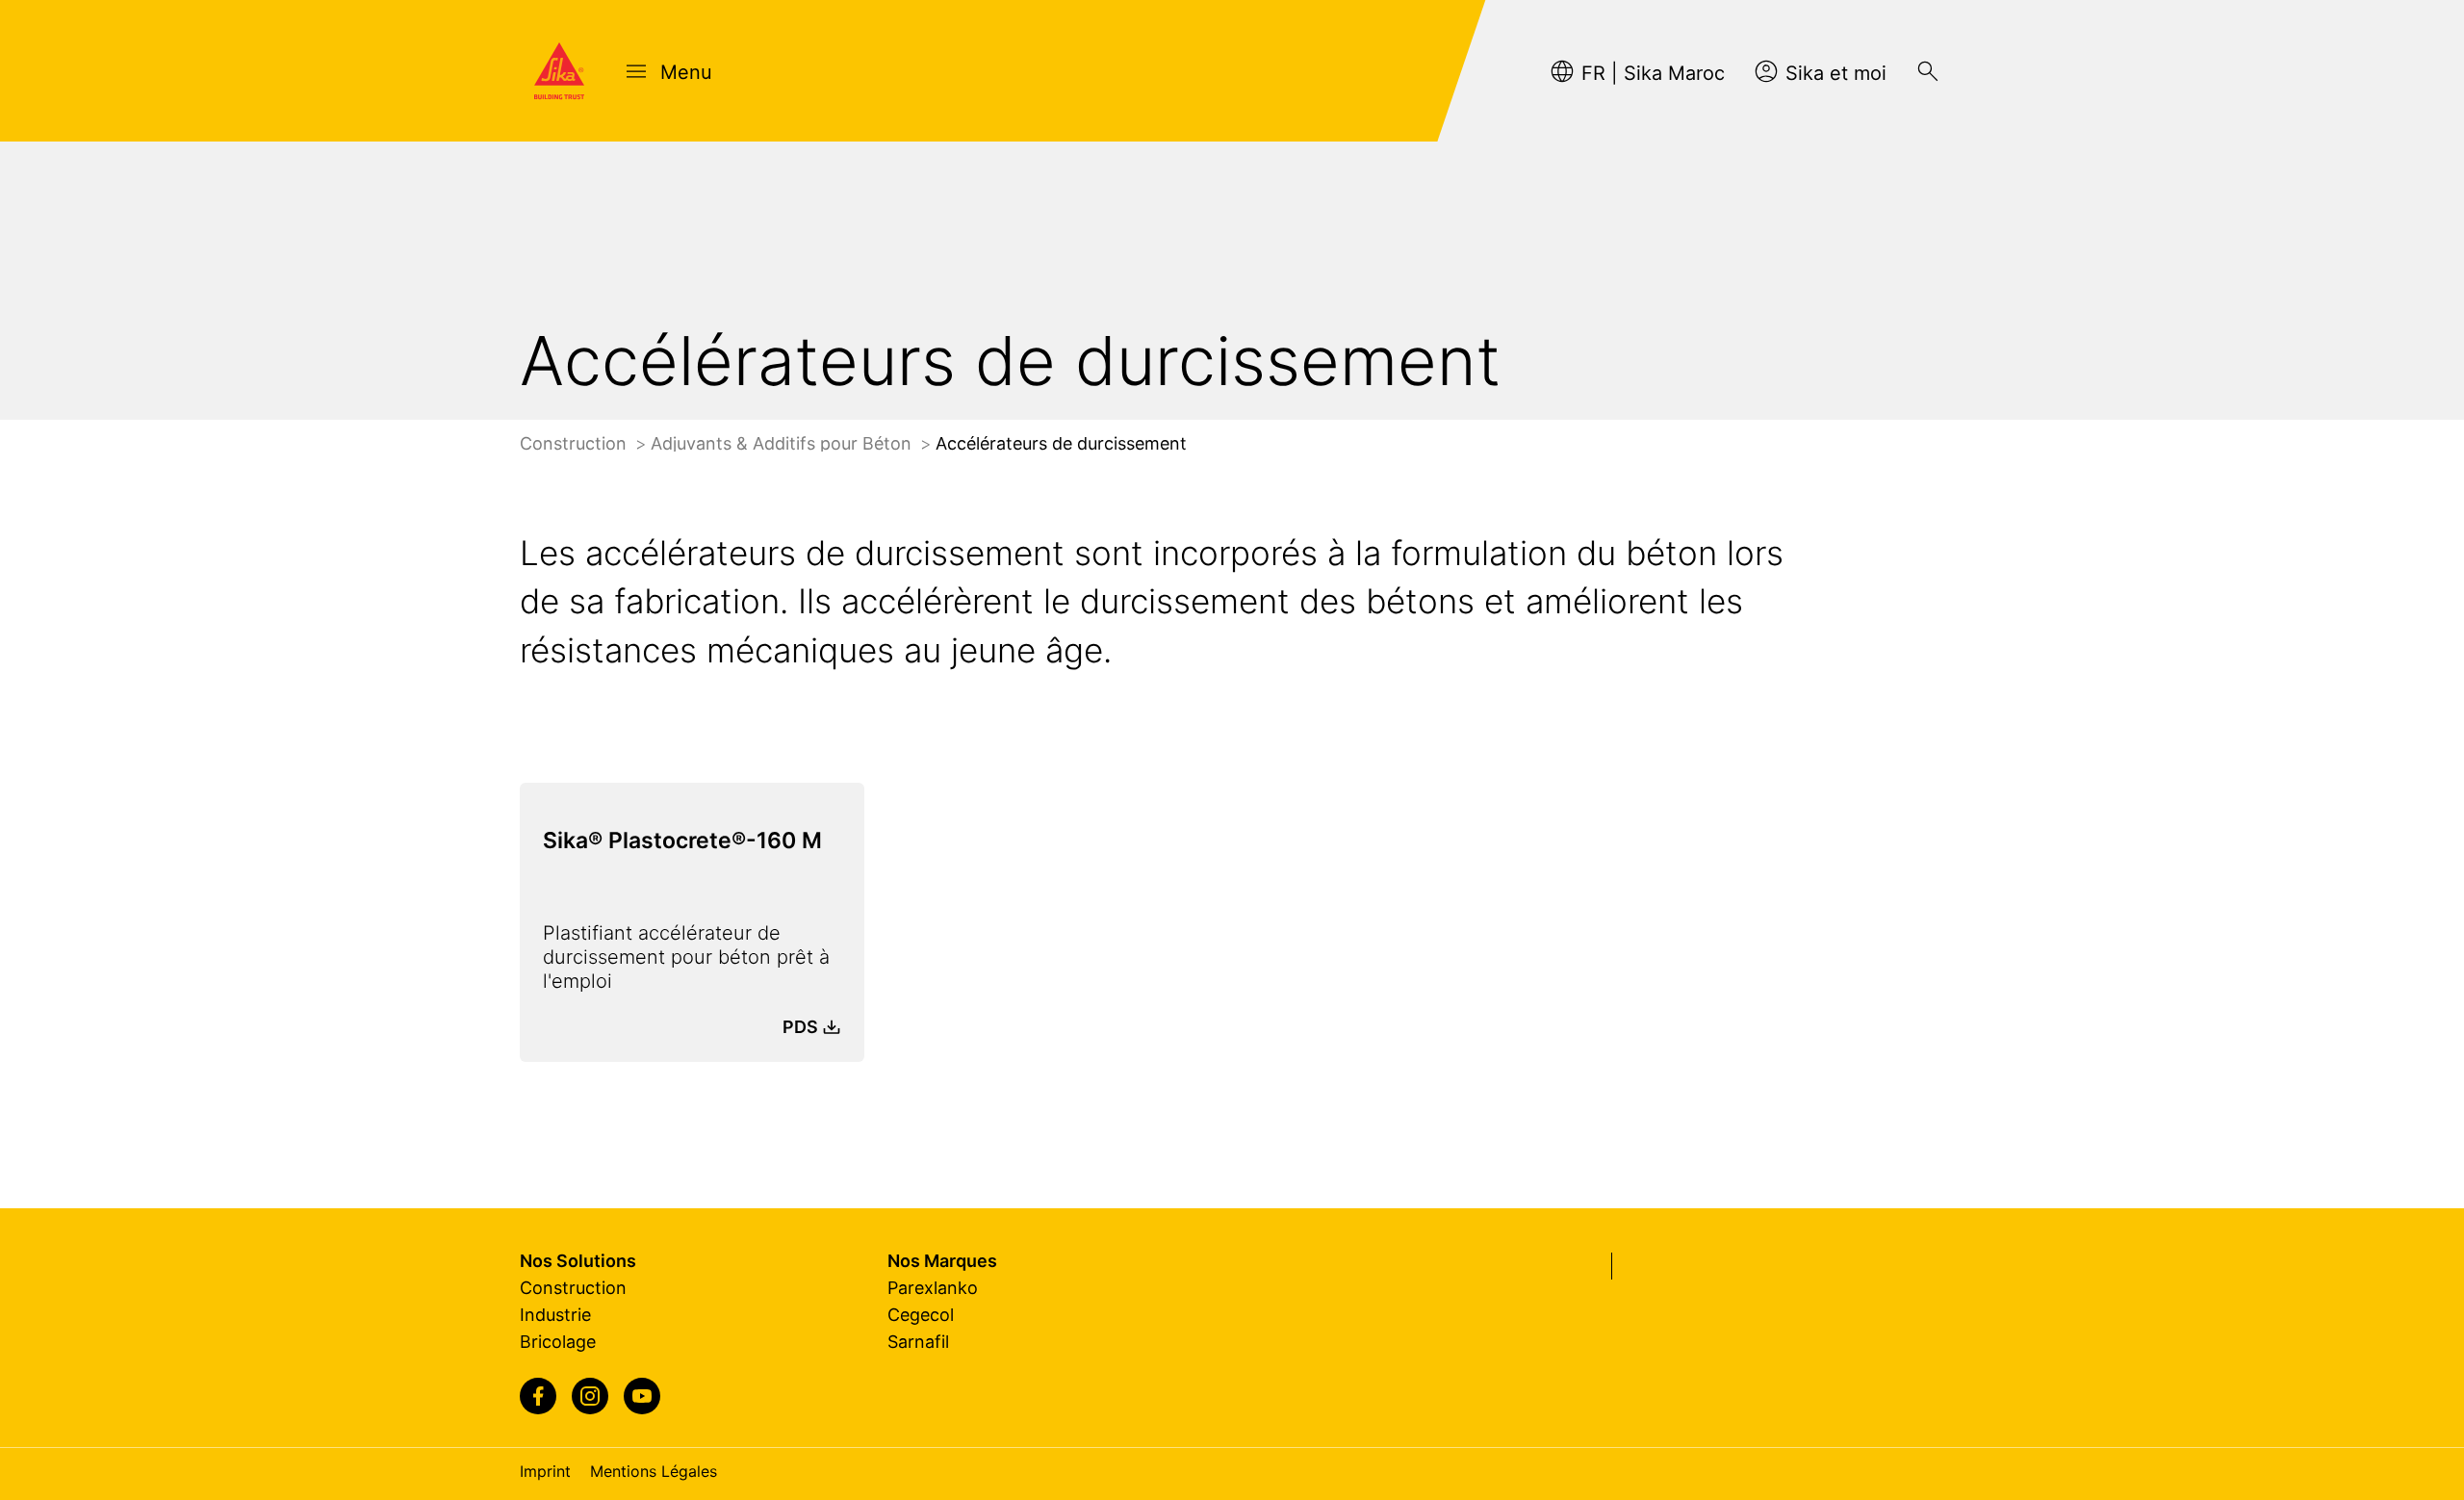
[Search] (1928, 71)
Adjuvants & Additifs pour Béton (783, 443)
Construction (576, 443)
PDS (800, 1027)
